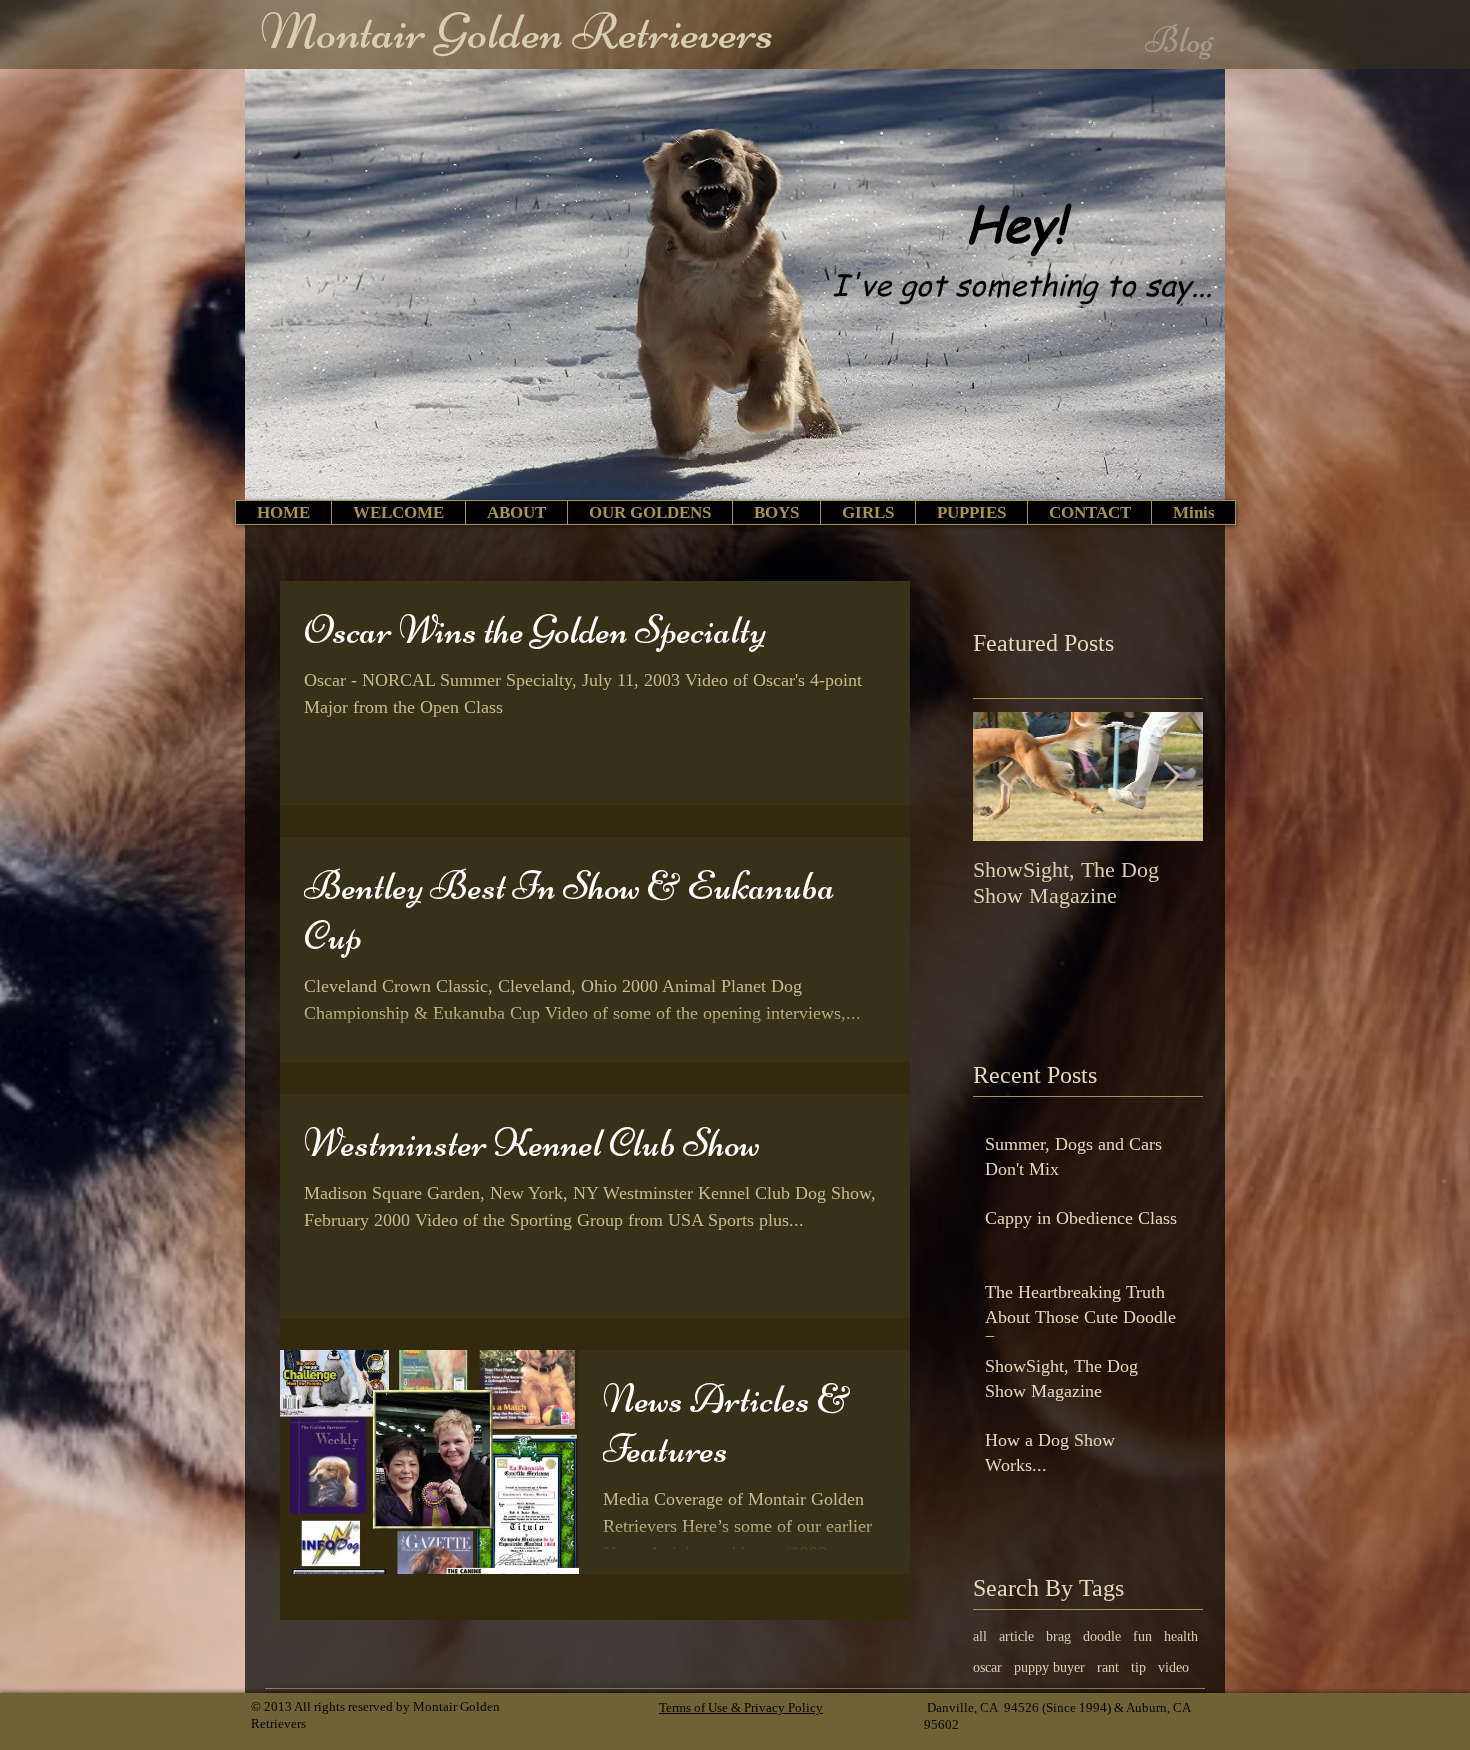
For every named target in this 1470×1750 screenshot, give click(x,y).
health (1181, 1636)
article (1016, 1636)
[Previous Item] (1005, 776)
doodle (1102, 1636)
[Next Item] (1171, 776)
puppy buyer (1049, 1667)
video (1173, 1667)
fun (1142, 1636)
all (980, 1636)
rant (1108, 1667)
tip (1138, 1667)
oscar (987, 1667)
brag (1058, 1636)
